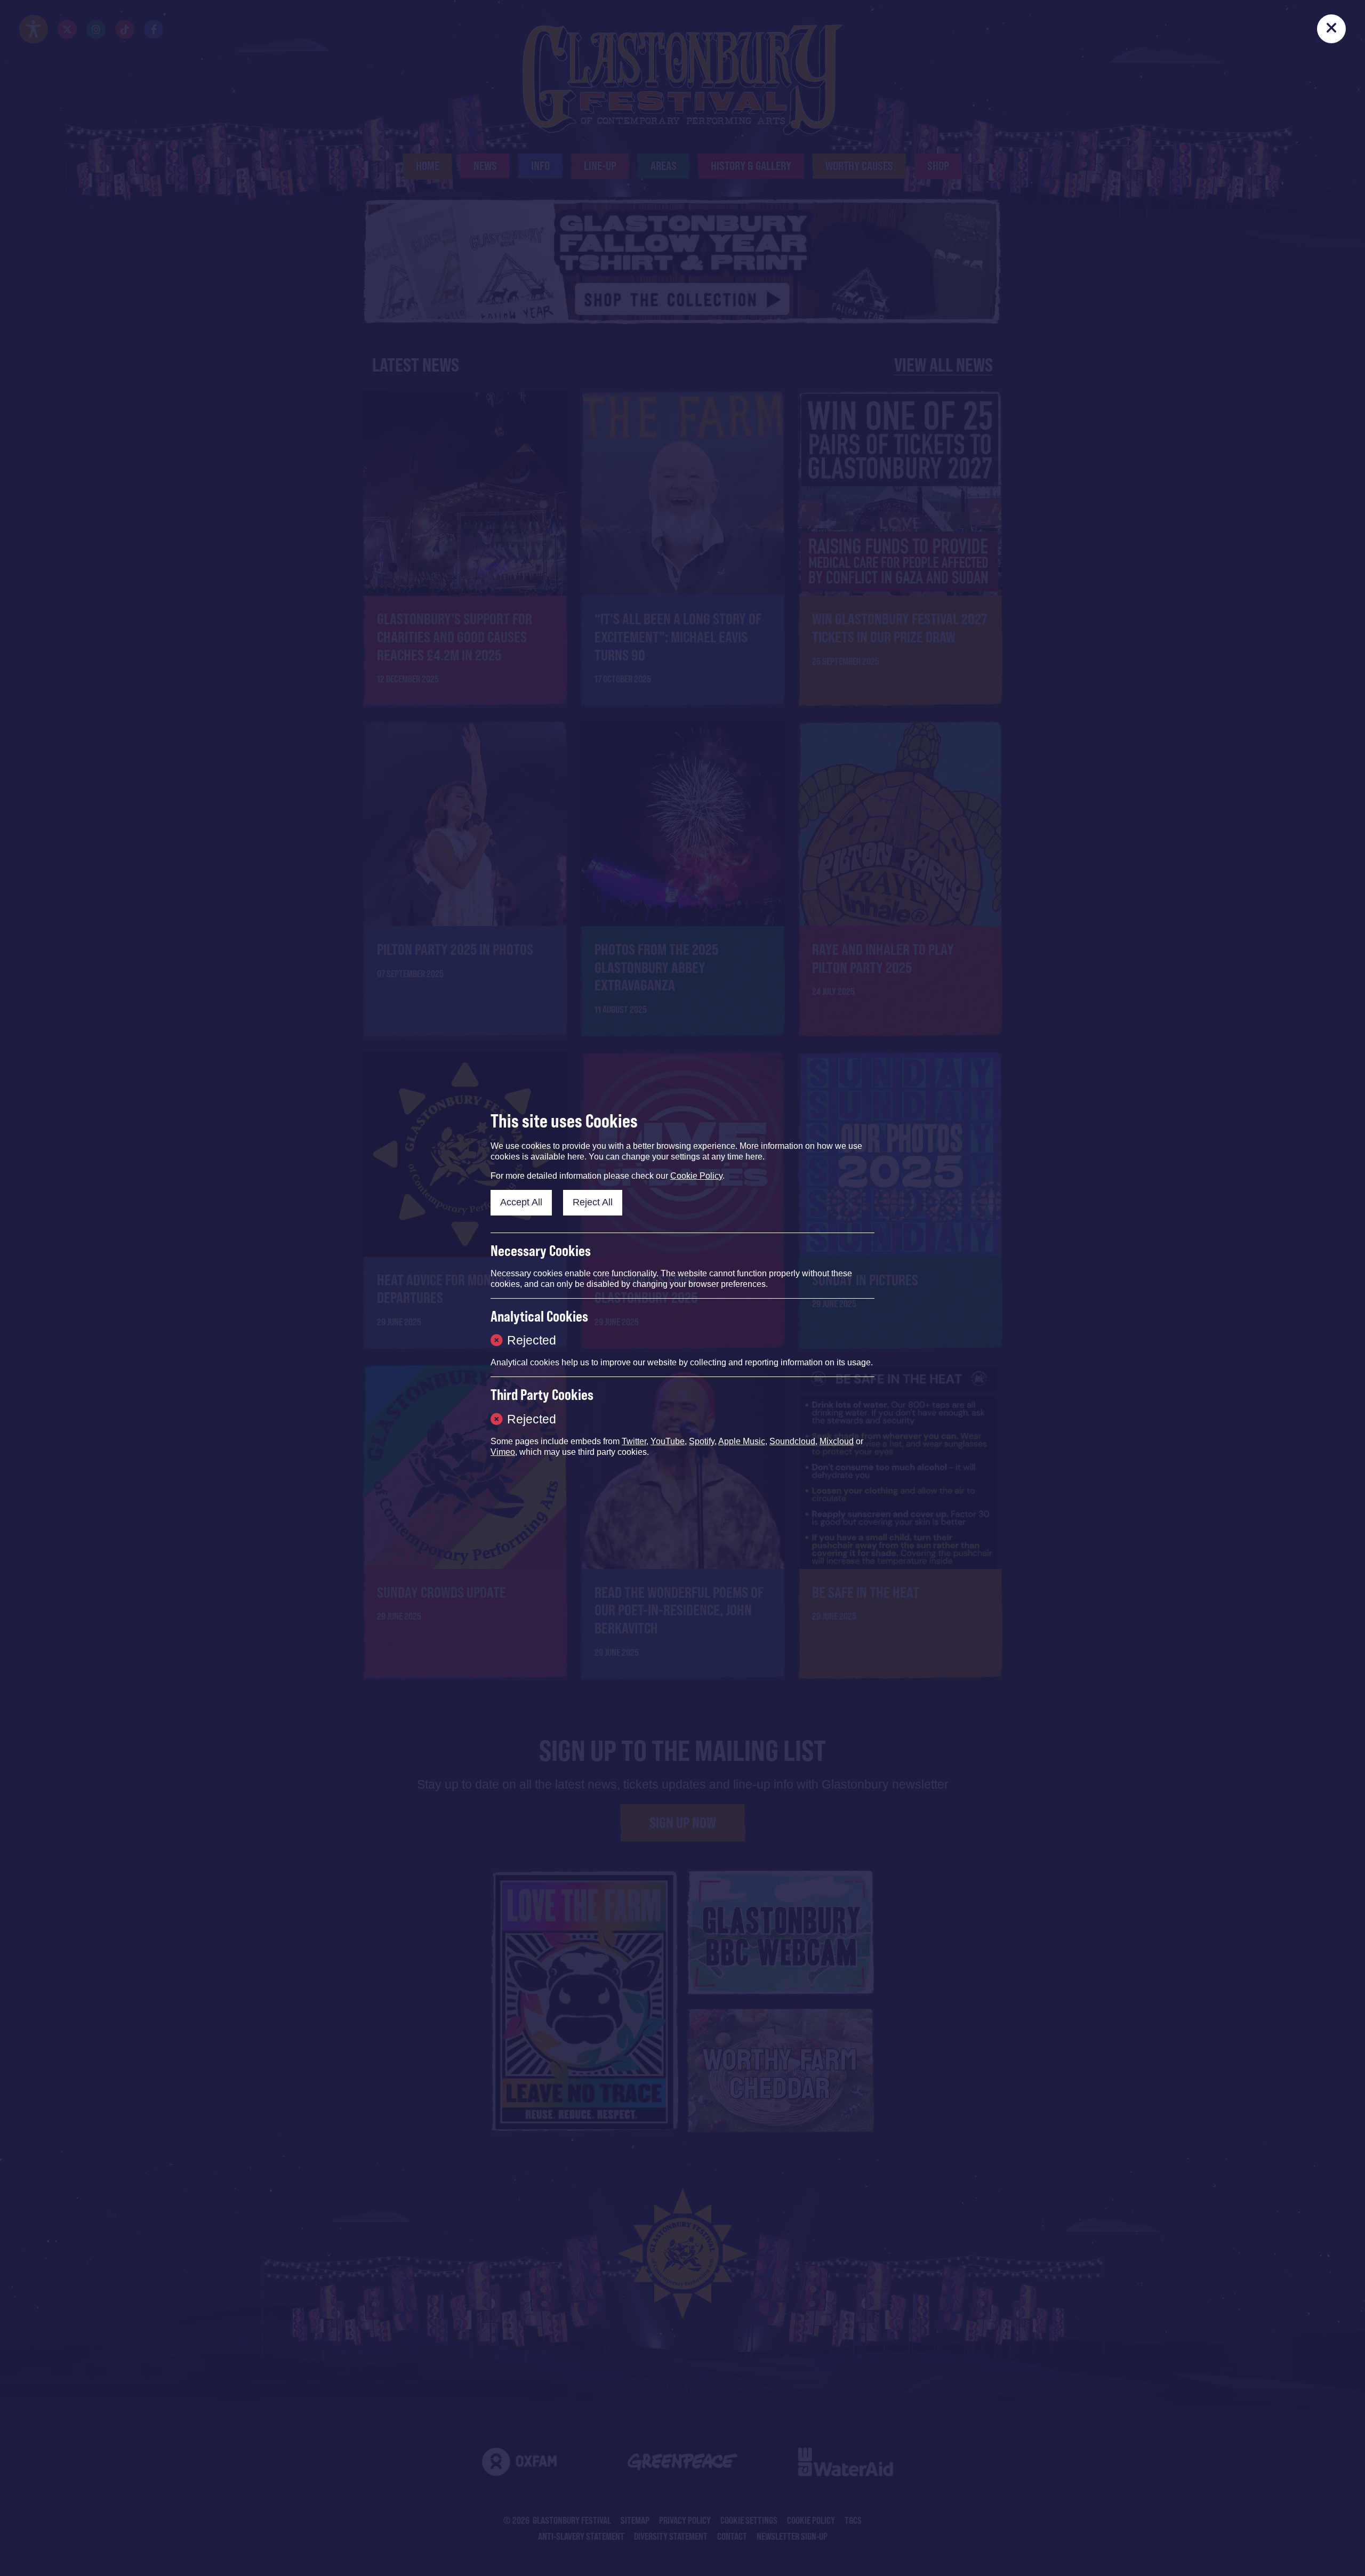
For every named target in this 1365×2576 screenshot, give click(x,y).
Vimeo (503, 1452)
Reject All (593, 1202)
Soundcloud (792, 1441)
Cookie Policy (696, 1176)
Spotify (702, 1441)
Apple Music (742, 1441)
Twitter (634, 1441)
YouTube (668, 1441)
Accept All (521, 1202)
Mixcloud (837, 1441)
